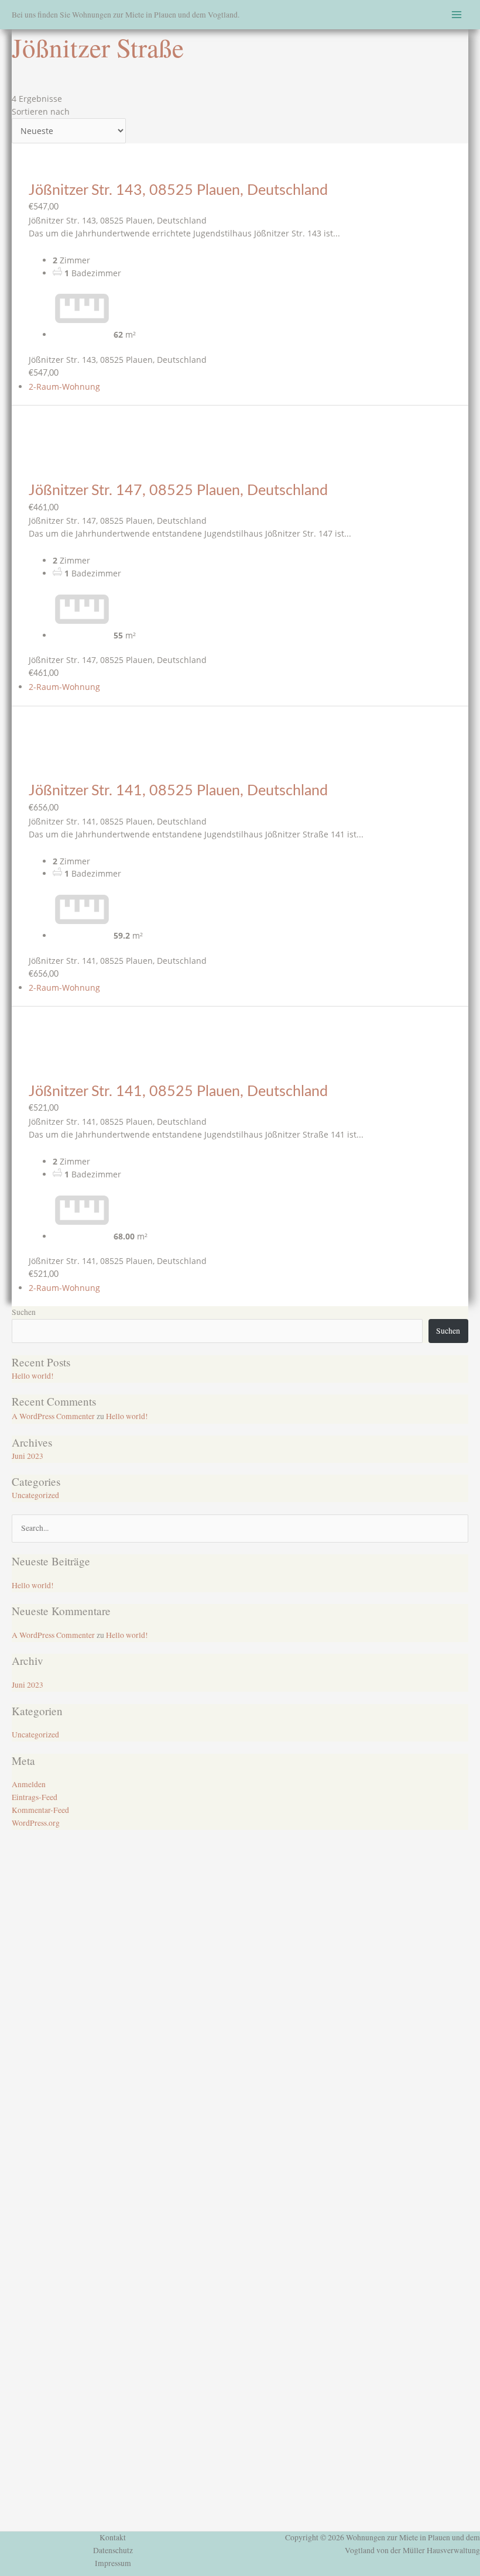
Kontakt (113, 2537)
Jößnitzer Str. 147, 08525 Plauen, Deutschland (178, 491)
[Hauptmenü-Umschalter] (457, 15)
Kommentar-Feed (40, 1810)
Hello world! (33, 1376)
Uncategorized (35, 1495)
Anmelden (29, 1784)
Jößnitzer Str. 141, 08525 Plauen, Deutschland (178, 791)
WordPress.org (36, 1823)
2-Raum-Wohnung (64, 387)
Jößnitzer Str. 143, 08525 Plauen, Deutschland (178, 190)
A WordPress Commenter (53, 1416)
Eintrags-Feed (35, 1797)
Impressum (113, 2563)
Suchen (24, 1312)
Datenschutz (113, 2550)
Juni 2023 (28, 1456)
